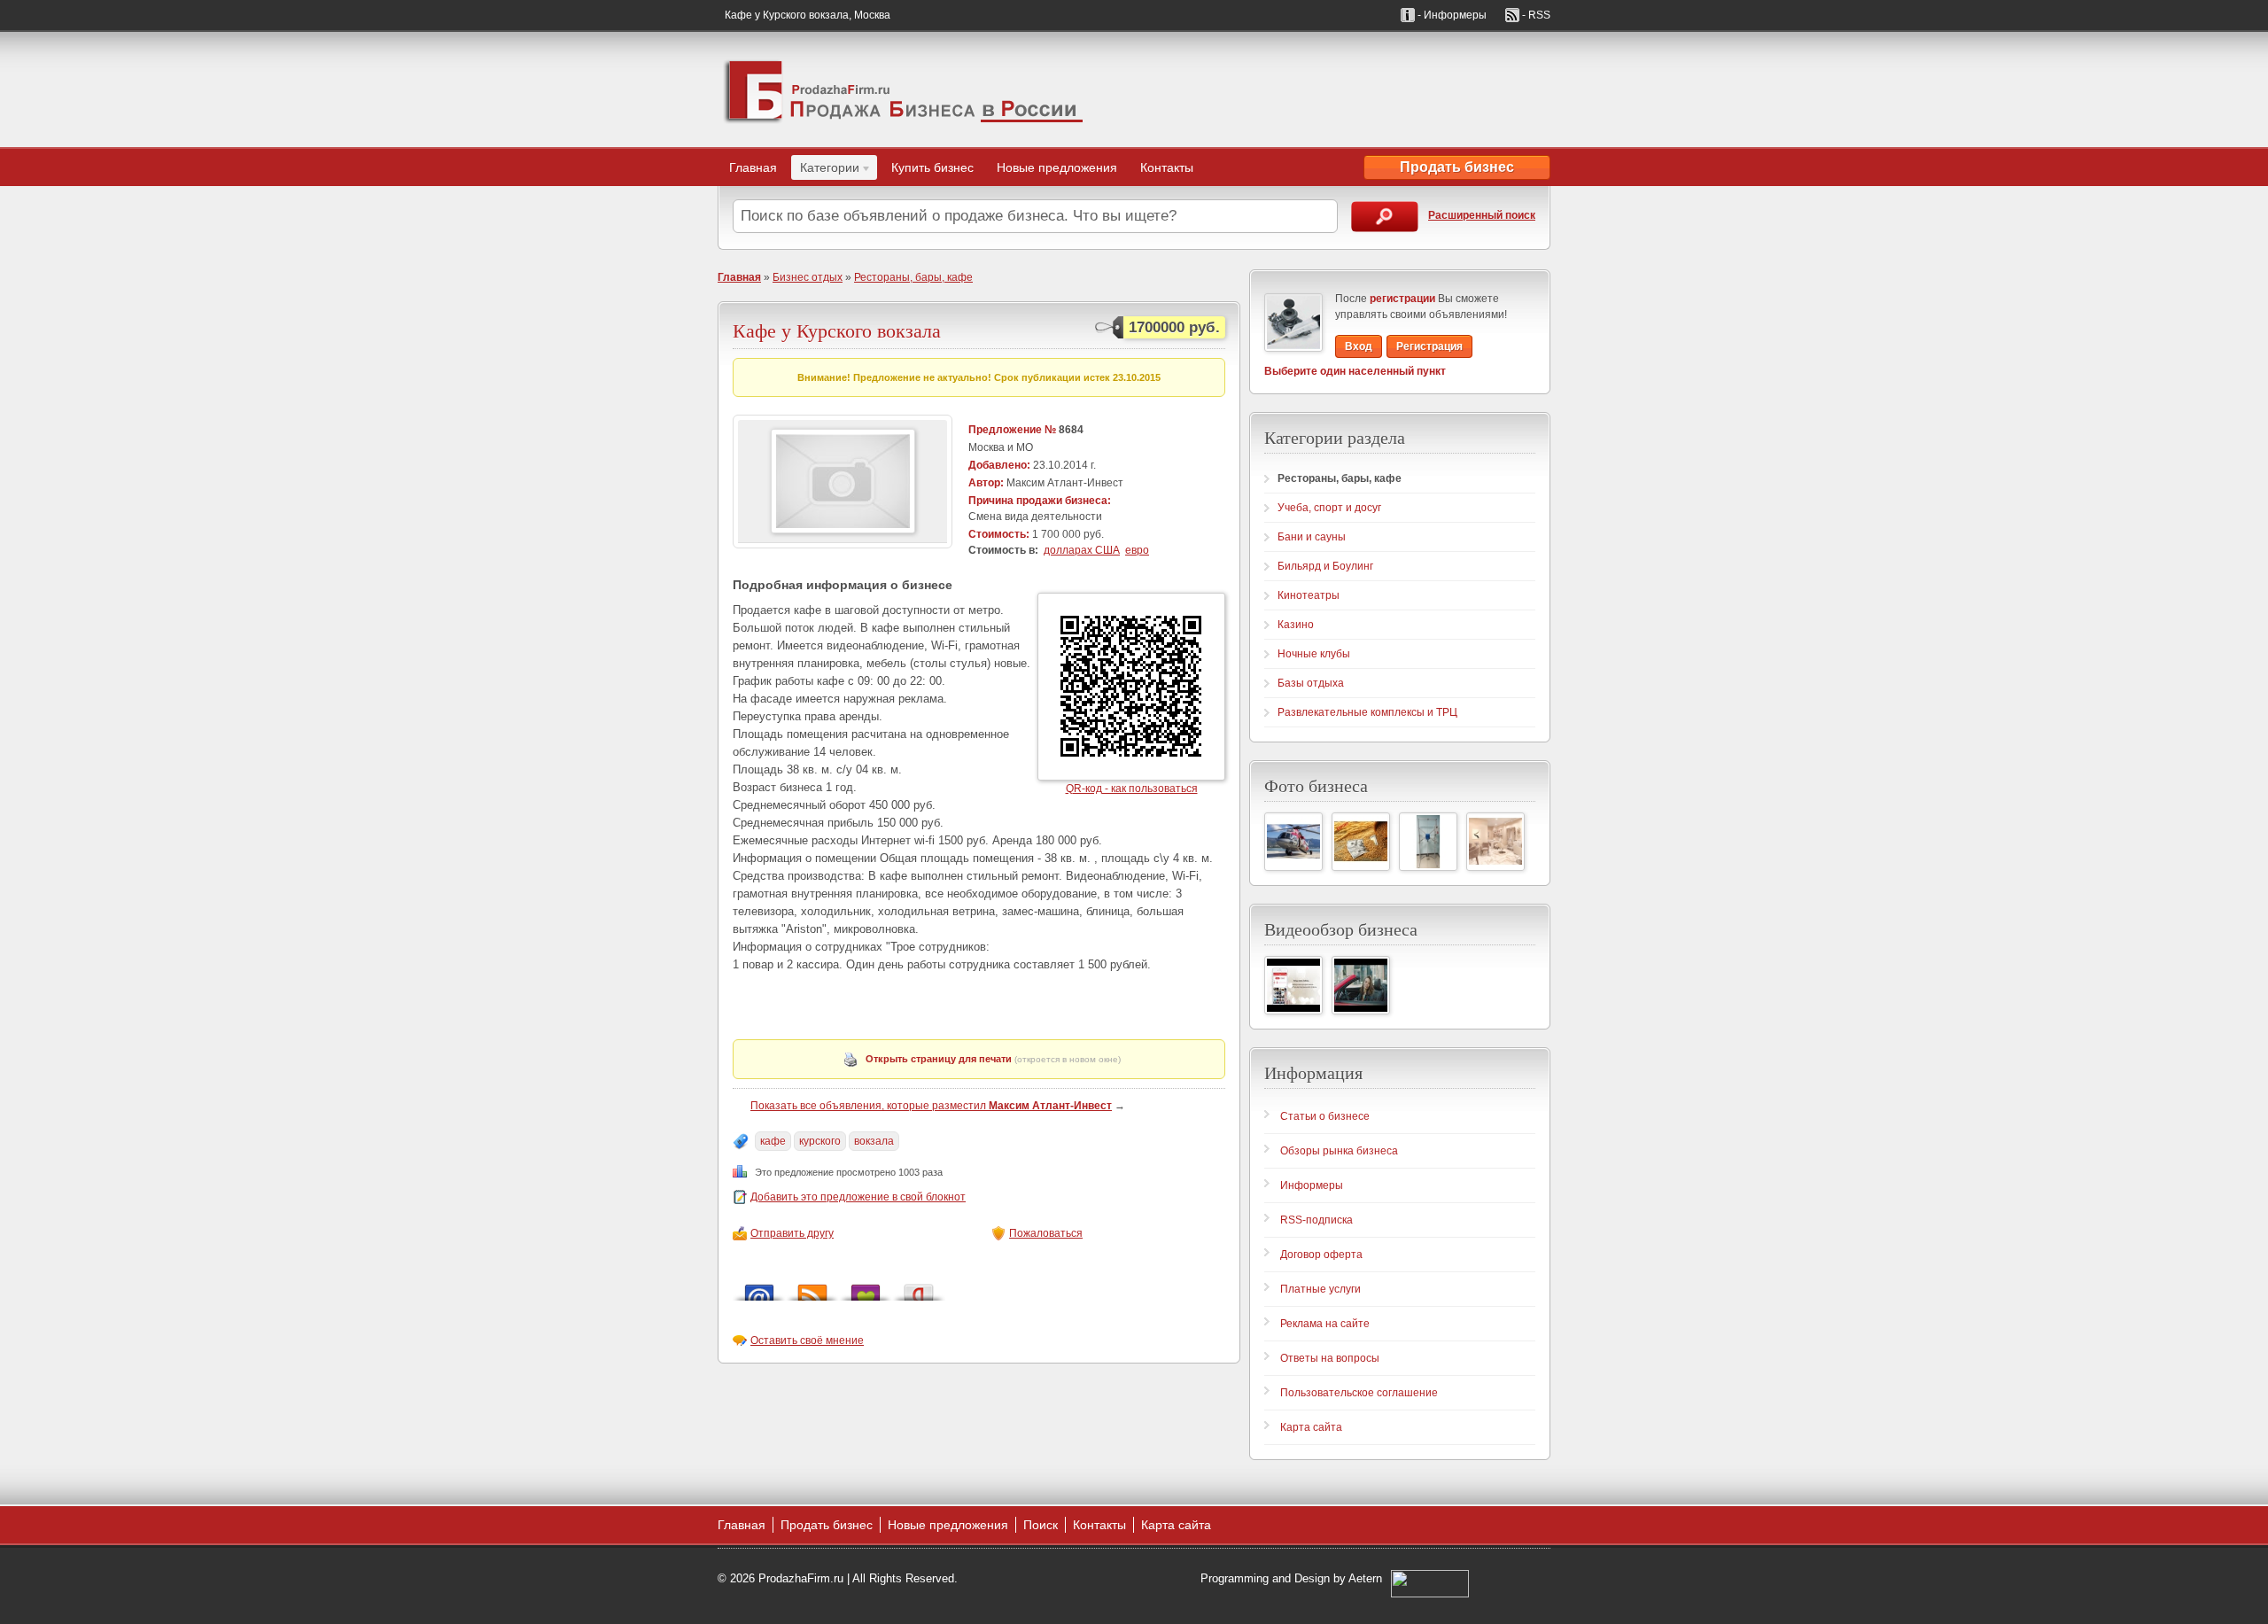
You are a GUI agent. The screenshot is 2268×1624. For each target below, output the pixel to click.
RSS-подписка (1317, 1220)
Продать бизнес (1457, 167)
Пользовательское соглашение (1359, 1393)
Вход (1359, 346)
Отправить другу (792, 1233)
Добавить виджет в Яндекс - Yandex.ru (919, 1288)
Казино (1296, 625)
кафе (773, 1141)
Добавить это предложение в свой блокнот (858, 1197)
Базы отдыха (1311, 683)
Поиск (1041, 1525)
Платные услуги (1320, 1289)
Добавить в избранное (866, 1288)
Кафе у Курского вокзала (837, 330)
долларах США (1082, 550)
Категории (825, 170)
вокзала (874, 1141)
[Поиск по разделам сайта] (1385, 217)
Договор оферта (1321, 1255)
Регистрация (1429, 346)
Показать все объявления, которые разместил (931, 1106)
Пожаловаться (1046, 1233)
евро (1137, 550)
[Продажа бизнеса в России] (904, 89)
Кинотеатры (1309, 595)
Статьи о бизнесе (1325, 1116)
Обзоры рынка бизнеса (1339, 1151)
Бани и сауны (1312, 537)
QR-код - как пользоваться (1132, 789)
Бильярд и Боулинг (1325, 566)
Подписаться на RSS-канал (812, 1288)
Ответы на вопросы (1330, 1358)
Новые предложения (1057, 167)
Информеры (1312, 1185)
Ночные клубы (1314, 654)
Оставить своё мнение (807, 1340)
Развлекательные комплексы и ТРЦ (1367, 712)
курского (820, 1141)
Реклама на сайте (1325, 1324)
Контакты (1167, 167)
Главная (753, 167)
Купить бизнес (932, 167)
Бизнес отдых (808, 277)
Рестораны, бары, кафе (913, 277)
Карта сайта (1311, 1427)
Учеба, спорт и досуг (1329, 508)
